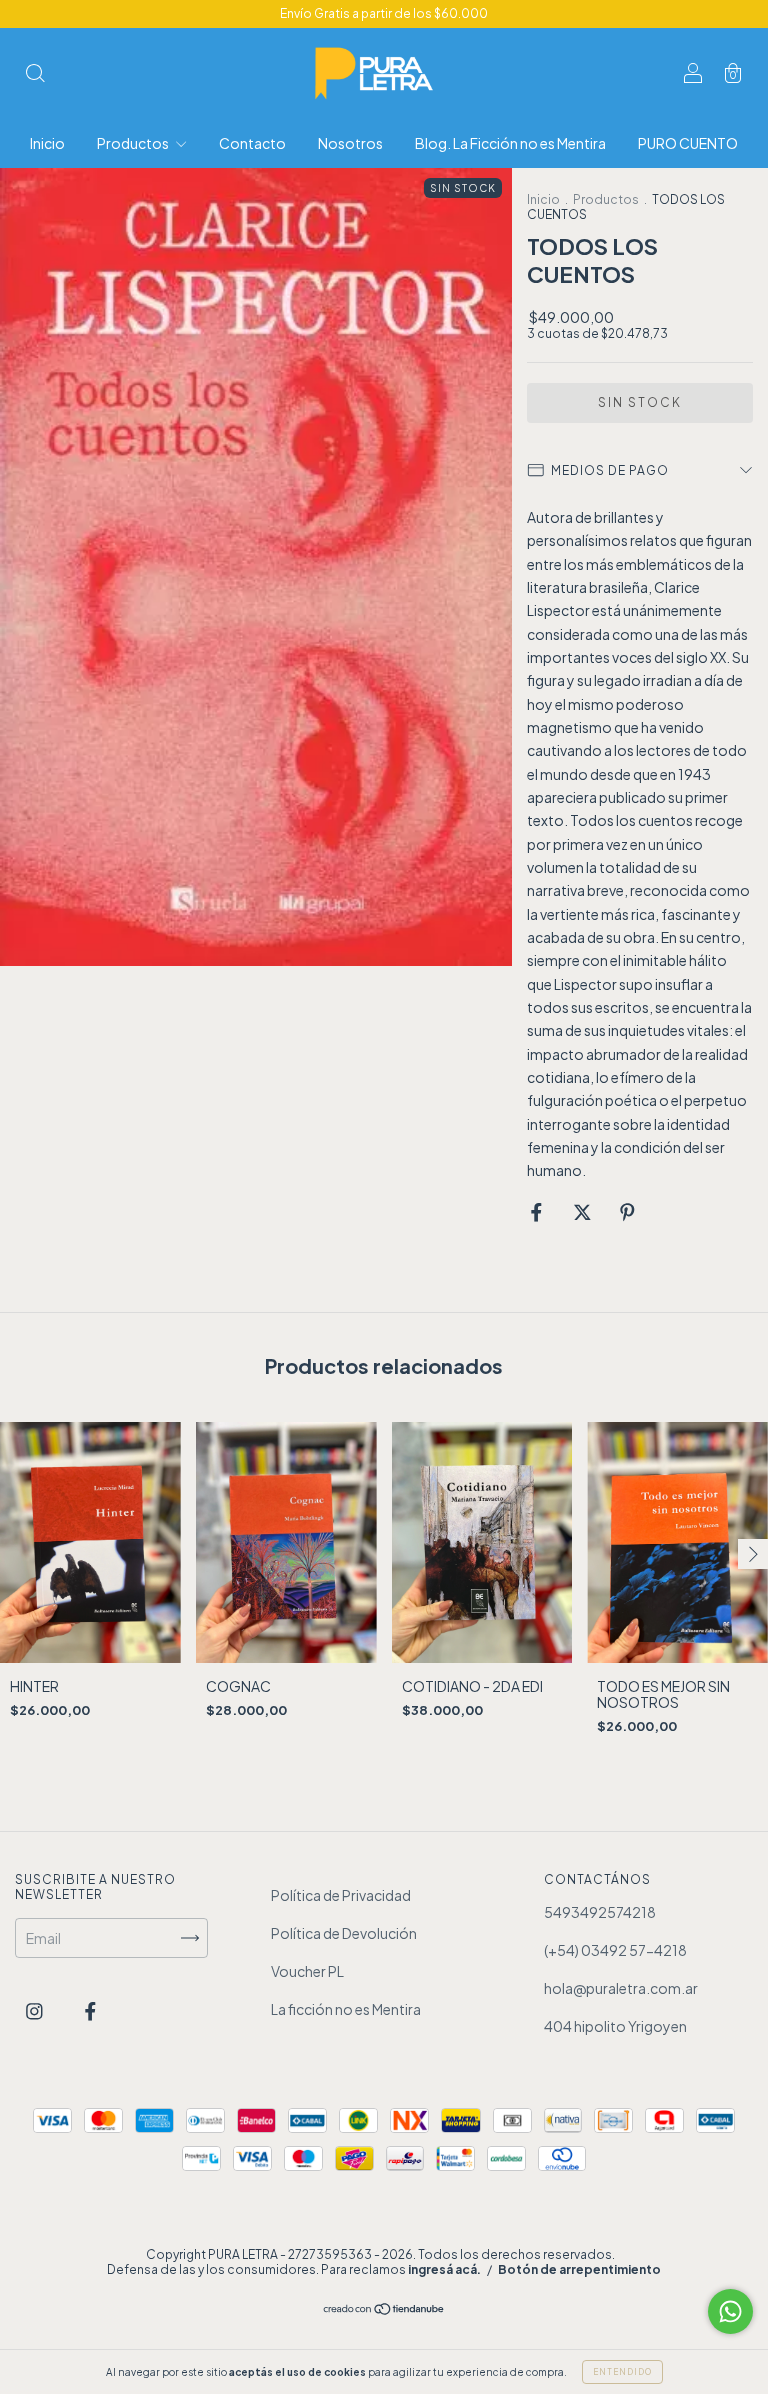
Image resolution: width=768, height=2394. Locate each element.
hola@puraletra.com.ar (621, 1988)
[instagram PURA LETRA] (35, 2011)
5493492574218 (600, 1912)
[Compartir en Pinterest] (627, 1212)
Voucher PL (307, 1971)
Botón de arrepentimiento (579, 2269)
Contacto (252, 143)
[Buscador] (35, 74)
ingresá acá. (444, 2269)
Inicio (47, 143)
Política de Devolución (344, 1933)
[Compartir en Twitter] (583, 1212)
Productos (134, 143)
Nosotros (350, 143)
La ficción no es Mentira (346, 2009)
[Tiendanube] (384, 2310)
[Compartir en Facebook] (537, 1212)
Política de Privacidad (341, 1895)
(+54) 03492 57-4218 (615, 1950)
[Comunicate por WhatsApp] (730, 2311)
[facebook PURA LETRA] (90, 2011)
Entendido (622, 2372)
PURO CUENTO (688, 143)
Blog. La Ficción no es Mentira (510, 143)
